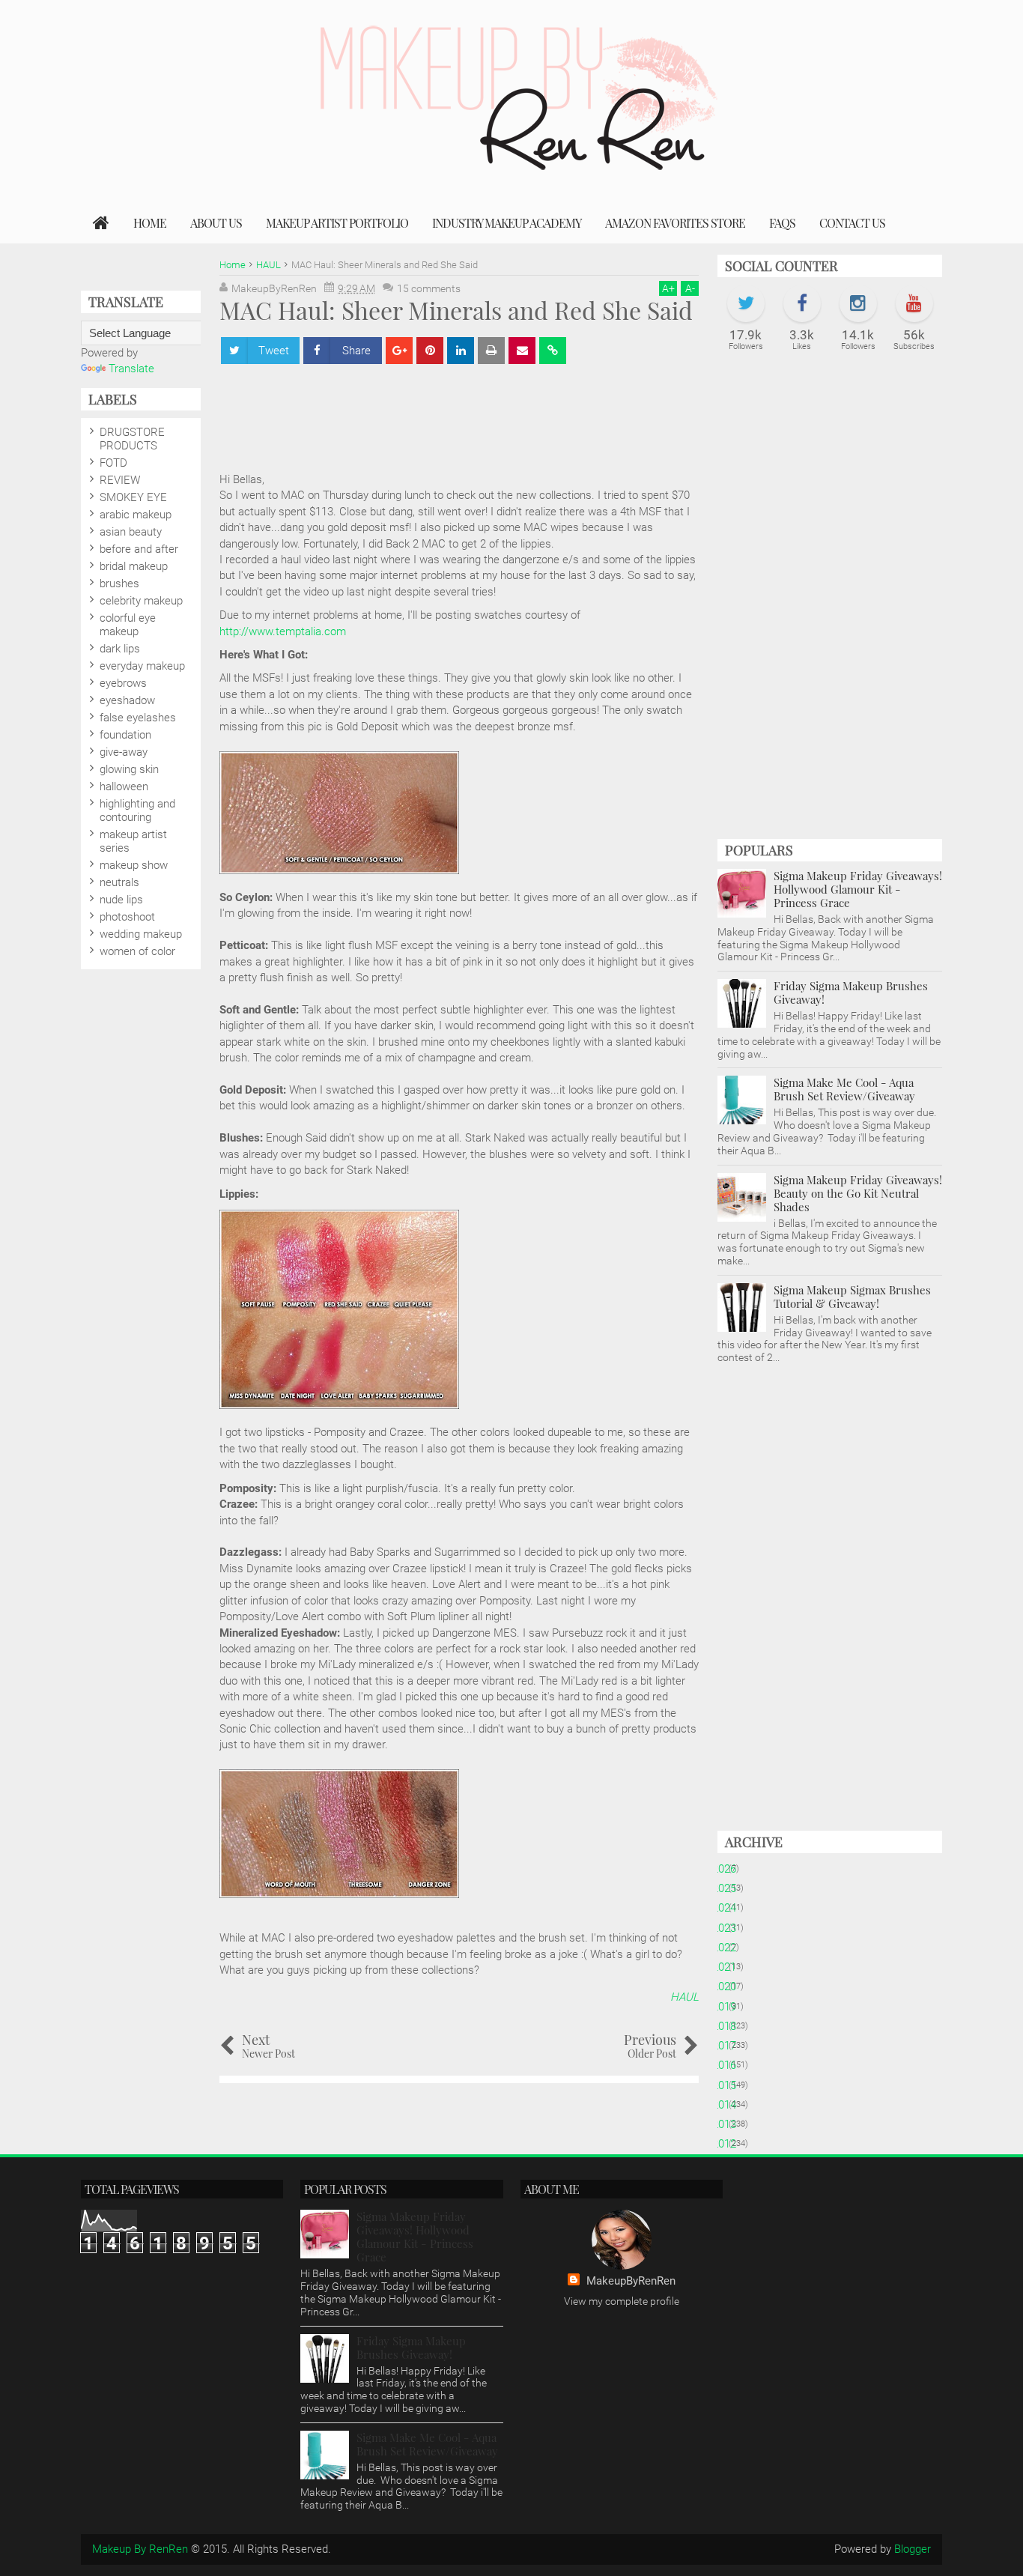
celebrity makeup (141, 601)
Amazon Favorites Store (675, 223)
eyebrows (123, 683)
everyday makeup (142, 666)
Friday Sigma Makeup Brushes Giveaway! (851, 992)
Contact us (852, 223)
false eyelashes (138, 718)
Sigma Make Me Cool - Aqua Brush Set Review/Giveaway (844, 1089)
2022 (730, 1948)
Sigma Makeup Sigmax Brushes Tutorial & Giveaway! (852, 1297)
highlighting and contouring (137, 810)
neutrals (119, 882)
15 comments (429, 288)
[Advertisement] (492, 410)
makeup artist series (133, 841)
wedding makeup (141, 934)
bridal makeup (134, 566)
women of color (137, 951)
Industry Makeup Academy (507, 223)
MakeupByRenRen (631, 2281)
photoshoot (127, 917)
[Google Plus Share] (399, 351)
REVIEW (120, 480)
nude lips (121, 900)
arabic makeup (136, 515)
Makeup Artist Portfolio (337, 223)
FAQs (782, 223)
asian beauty (131, 532)
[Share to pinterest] (430, 351)
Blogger (913, 2549)
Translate (131, 369)
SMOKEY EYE (133, 497)
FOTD (113, 463)
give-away (124, 752)
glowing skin (129, 769)
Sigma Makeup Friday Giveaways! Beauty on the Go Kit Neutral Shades (858, 1193)
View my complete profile (622, 2301)
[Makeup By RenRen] (101, 223)
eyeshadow (127, 700)
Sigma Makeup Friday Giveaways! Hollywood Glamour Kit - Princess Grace (858, 889)
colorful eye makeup (128, 625)
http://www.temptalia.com (283, 631)
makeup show (134, 865)
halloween (124, 787)
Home (150, 223)
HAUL (684, 1997)
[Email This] (522, 351)
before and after (139, 549)
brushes (119, 584)
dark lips (120, 649)
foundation (125, 735)
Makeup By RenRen (140, 2549)
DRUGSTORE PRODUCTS (132, 439)
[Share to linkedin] (461, 351)
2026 (730, 1869)
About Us (216, 223)
